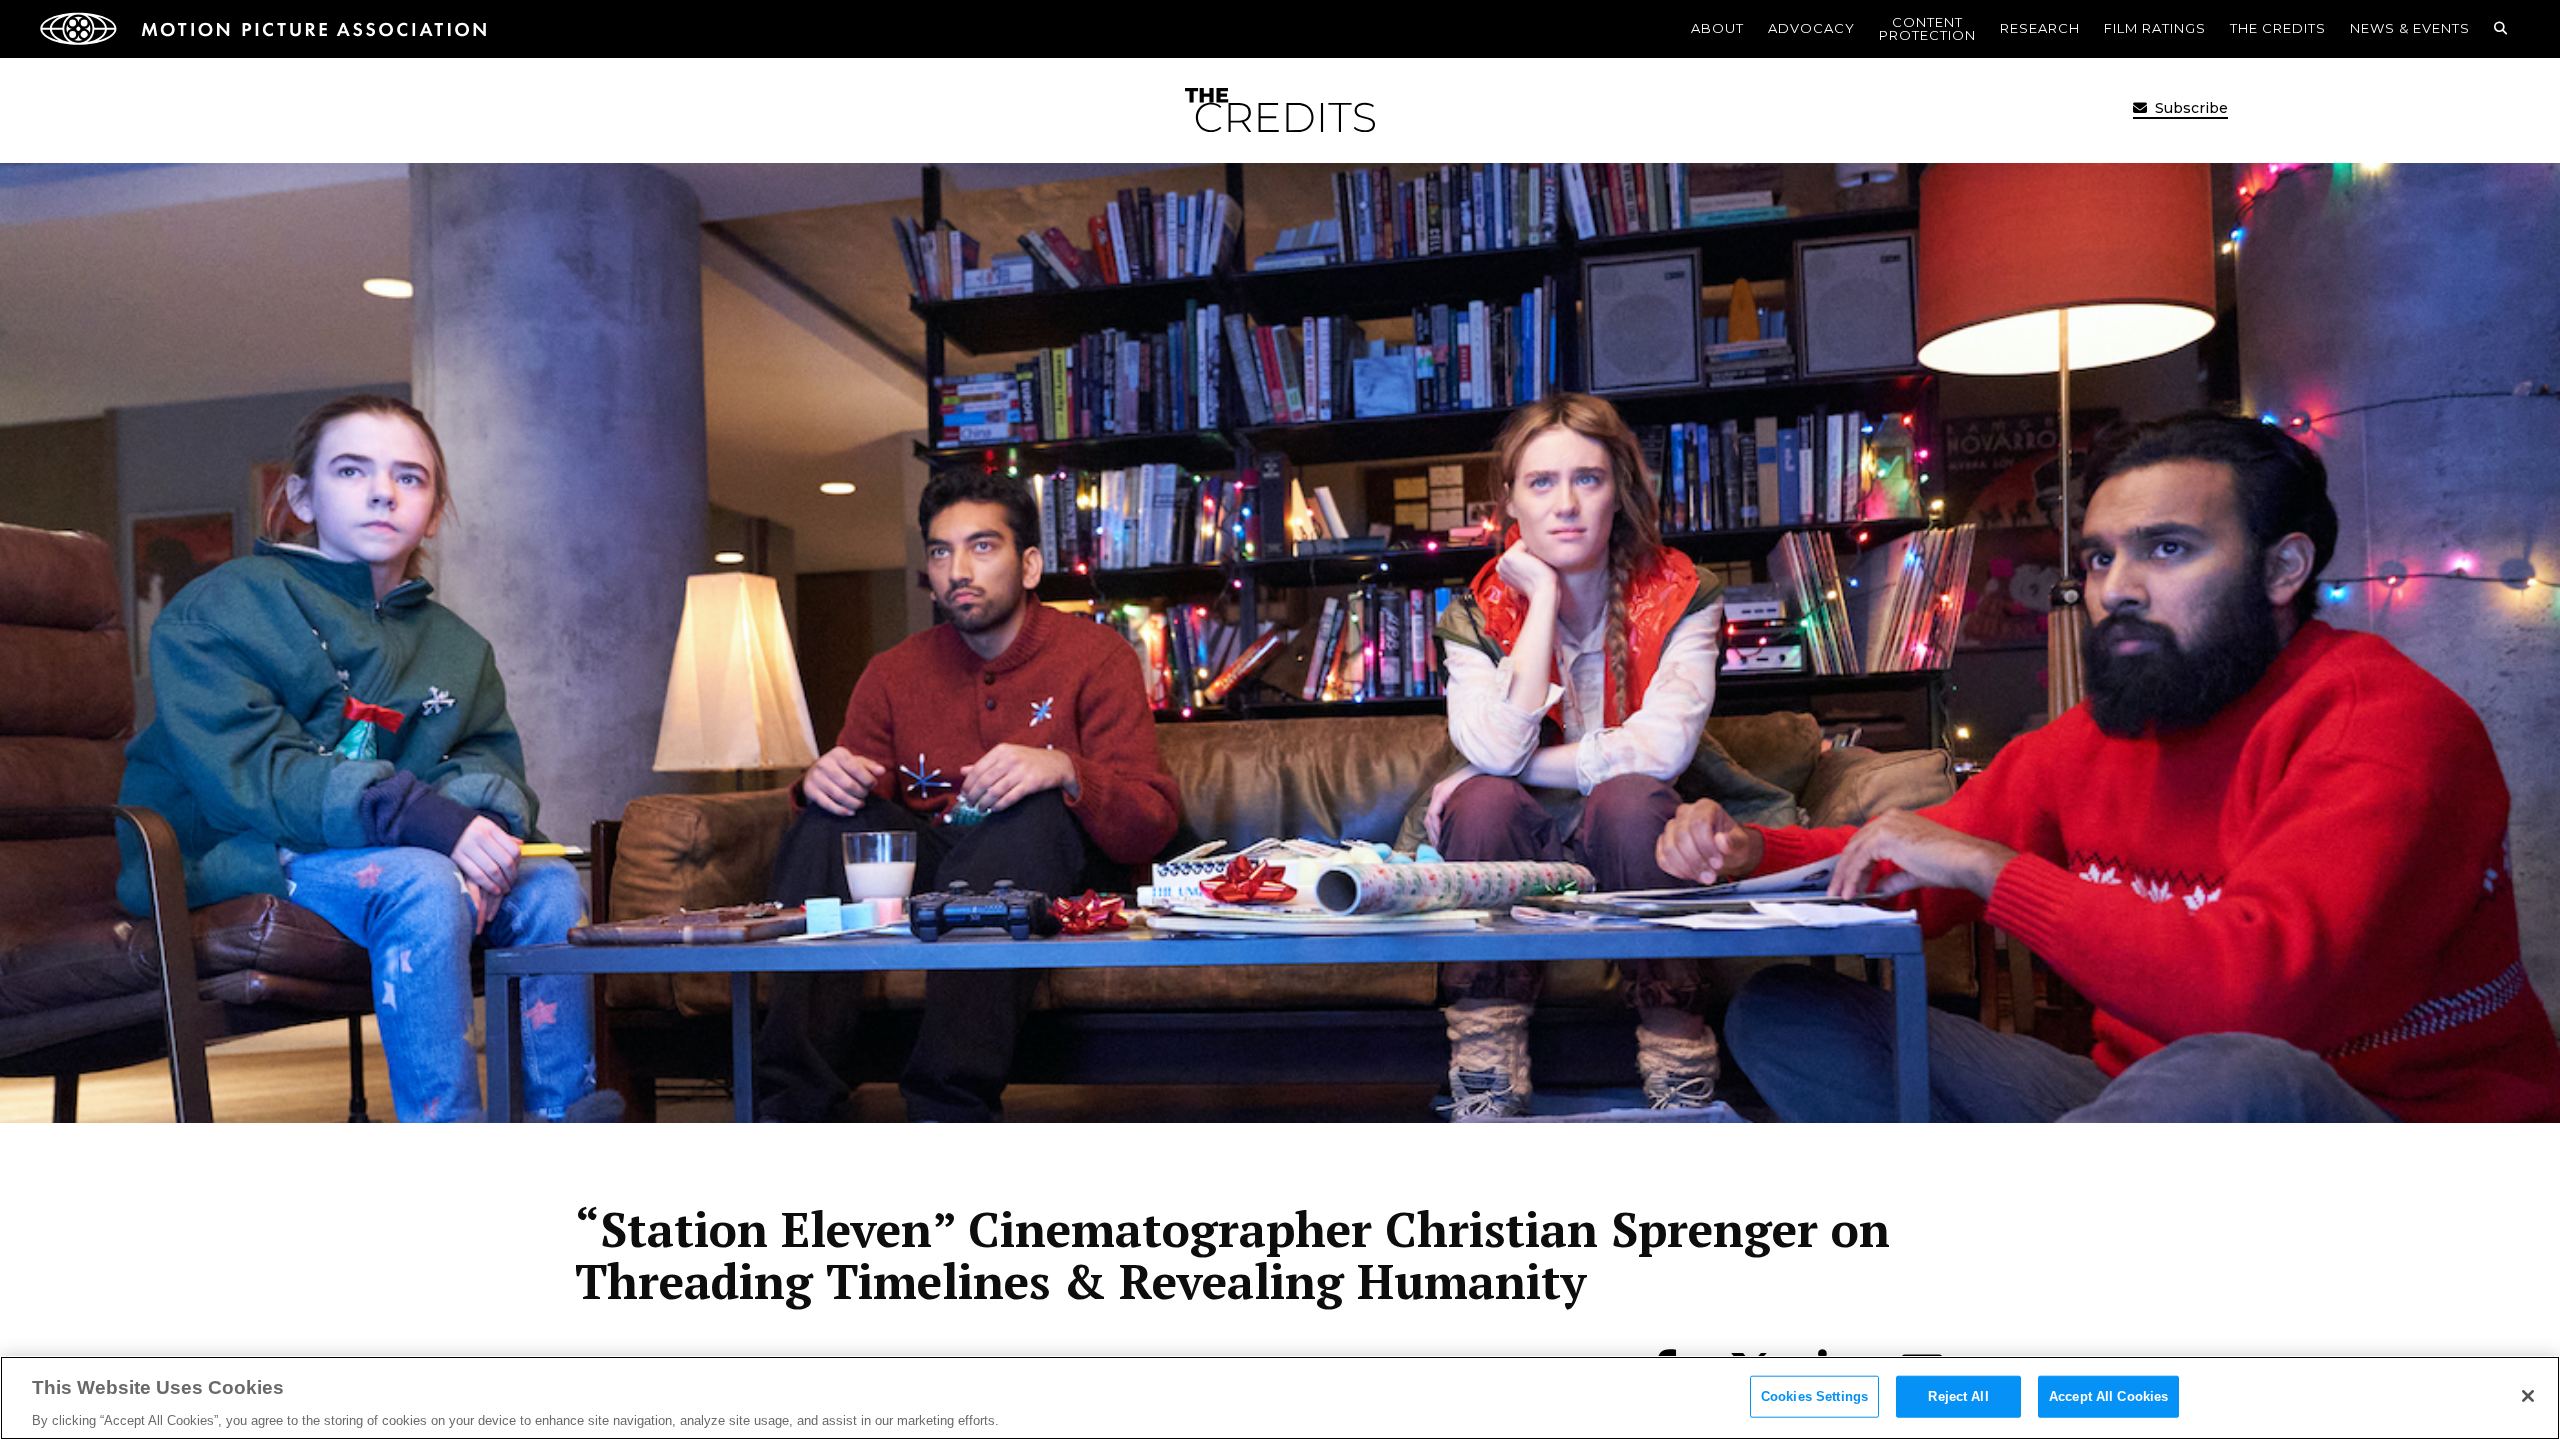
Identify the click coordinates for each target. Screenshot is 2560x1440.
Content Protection (1927, 28)
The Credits (2278, 28)
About (1717, 28)
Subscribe (2189, 108)
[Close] (2528, 1396)
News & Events (2410, 28)
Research (2040, 28)
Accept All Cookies (2108, 1395)
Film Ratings (2155, 28)
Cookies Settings (1814, 1395)
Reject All (1958, 1395)
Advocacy (1811, 28)
